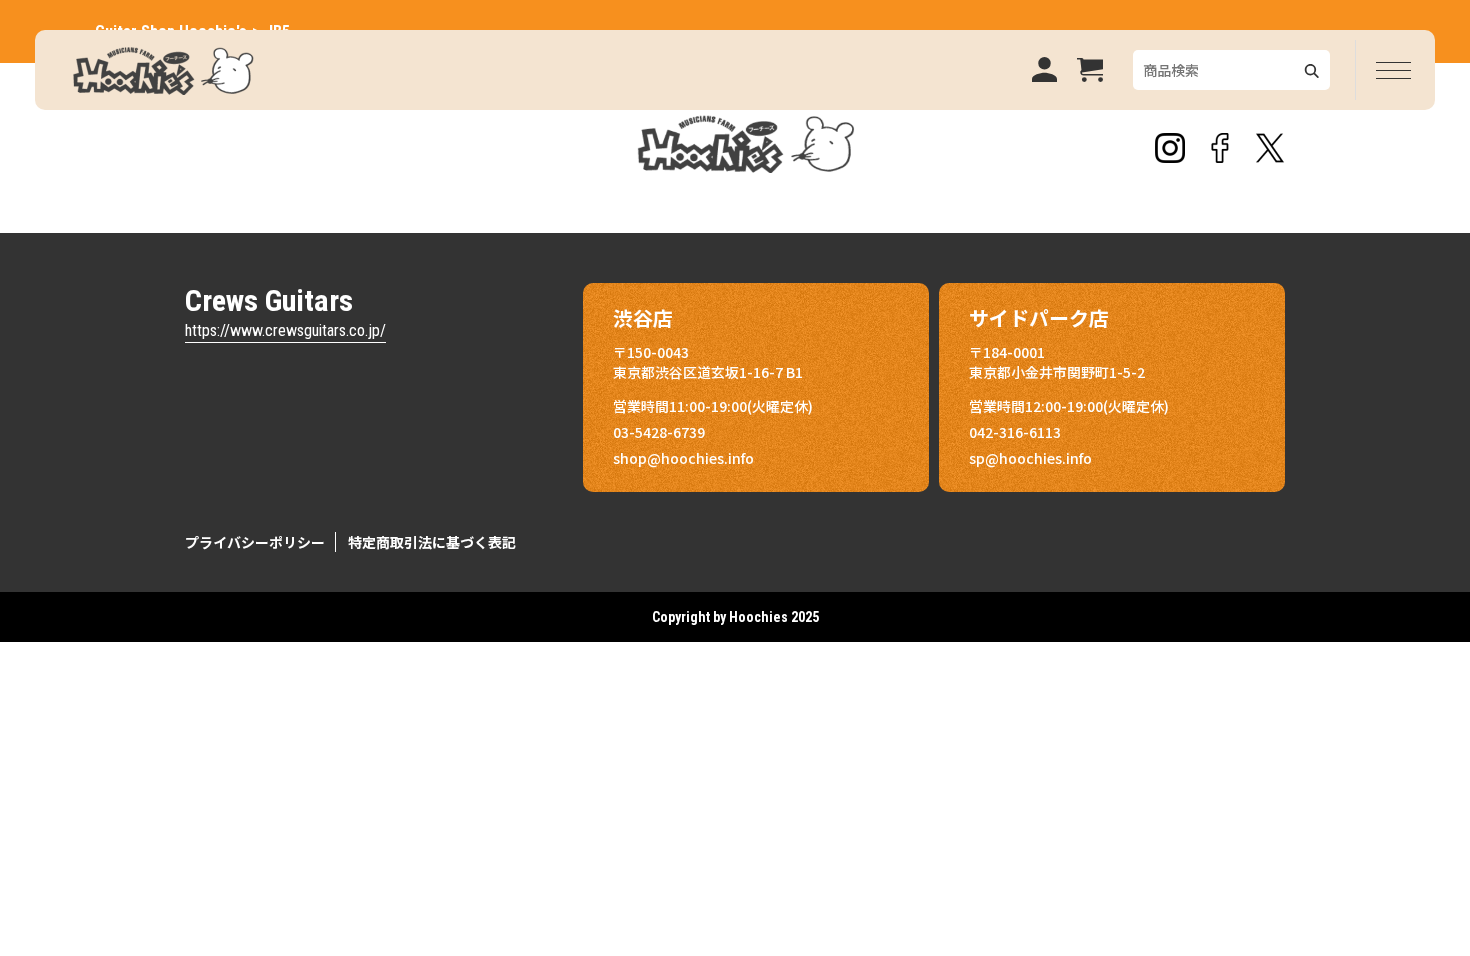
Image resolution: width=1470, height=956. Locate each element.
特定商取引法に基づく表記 (432, 542)
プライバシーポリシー (255, 542)
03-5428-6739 (659, 432)
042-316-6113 (1015, 432)
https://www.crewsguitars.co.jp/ (285, 330)
